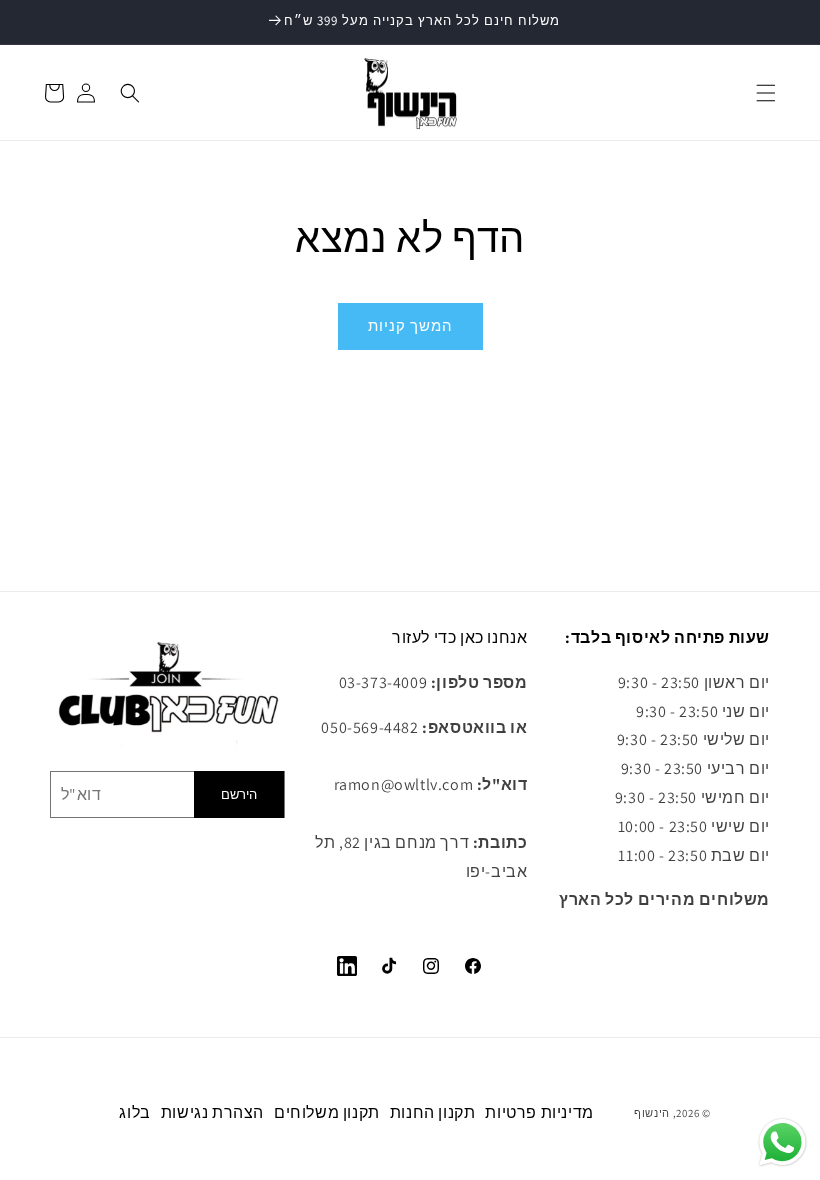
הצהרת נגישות (212, 1112)
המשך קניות (410, 325)
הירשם (239, 794)
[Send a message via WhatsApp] (782, 1142)
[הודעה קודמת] (39, 22)
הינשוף (652, 1113)
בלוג (134, 1112)
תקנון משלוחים (327, 1112)
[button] (766, 93)
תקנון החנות (433, 1112)
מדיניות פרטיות (539, 1112)
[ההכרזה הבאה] (781, 22)
